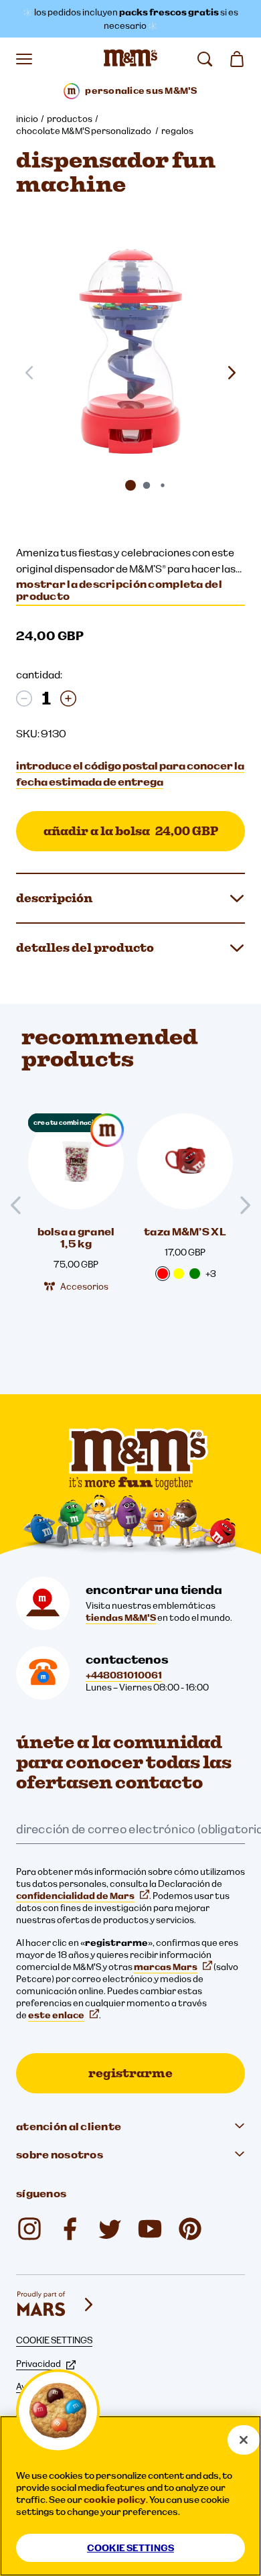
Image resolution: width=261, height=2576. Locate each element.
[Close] (244, 2440)
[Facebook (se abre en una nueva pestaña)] (70, 2229)
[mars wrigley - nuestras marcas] (56, 2305)
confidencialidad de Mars (75, 1896)
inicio (27, 119)
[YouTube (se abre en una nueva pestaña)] (150, 2229)
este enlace (56, 2015)
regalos (177, 131)
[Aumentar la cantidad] (68, 698)
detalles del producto (85, 947)
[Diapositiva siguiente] (232, 373)
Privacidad (38, 2364)
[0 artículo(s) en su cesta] (237, 59)
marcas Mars (166, 1967)
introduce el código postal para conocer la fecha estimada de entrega (130, 774)
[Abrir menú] (24, 59)
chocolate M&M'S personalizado (84, 131)
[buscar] (205, 59)
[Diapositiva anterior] (21, 1206)
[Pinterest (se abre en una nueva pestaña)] (190, 2229)
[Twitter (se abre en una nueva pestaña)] (110, 2229)
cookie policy (115, 2500)
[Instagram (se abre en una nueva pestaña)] (29, 2229)
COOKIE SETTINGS (54, 2340)
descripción (54, 898)
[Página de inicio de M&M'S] (130, 59)
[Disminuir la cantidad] (24, 698)
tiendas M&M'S (121, 1617)
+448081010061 (124, 1675)
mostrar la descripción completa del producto (119, 590)
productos (70, 119)
